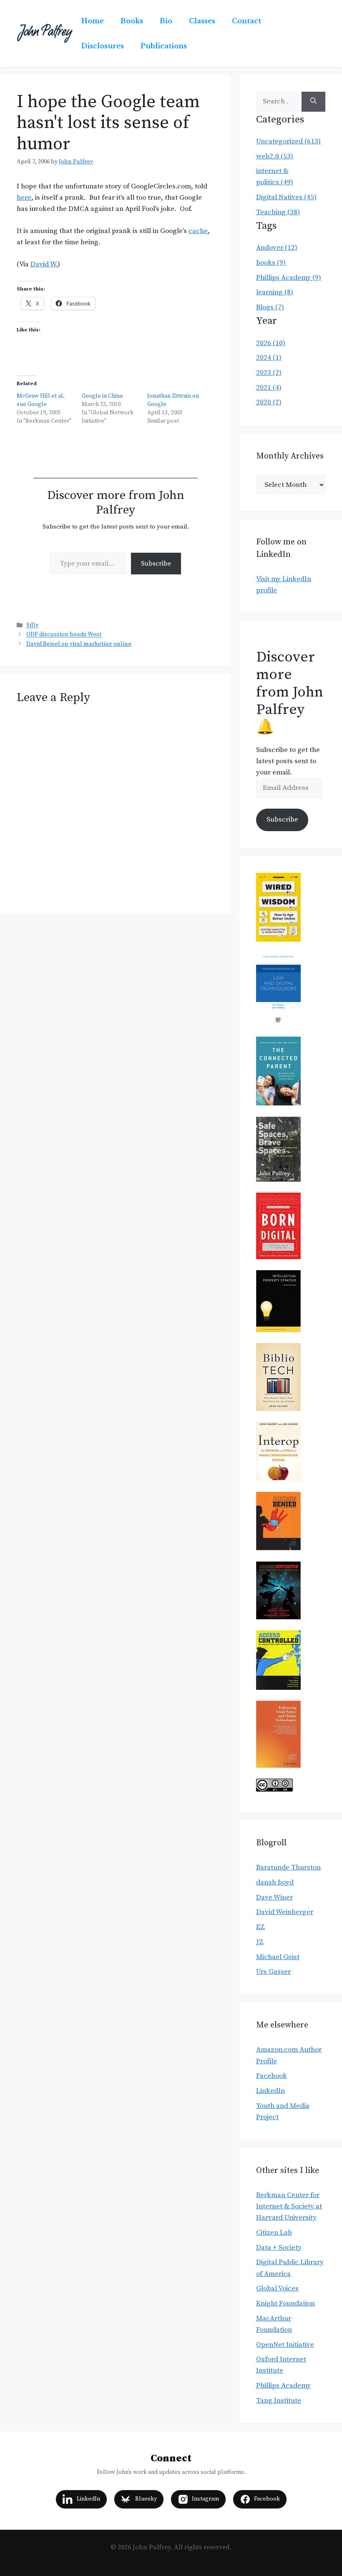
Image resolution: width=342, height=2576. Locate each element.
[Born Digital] (278, 1257)
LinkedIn (270, 2091)
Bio (166, 21)
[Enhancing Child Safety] (278, 1766)
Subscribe (156, 564)
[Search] (313, 102)
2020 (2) (269, 402)
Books (132, 21)
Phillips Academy (283, 2386)
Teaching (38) (278, 212)
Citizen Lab (274, 2233)
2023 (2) (269, 373)
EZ (260, 1927)
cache (198, 231)
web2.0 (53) (275, 156)
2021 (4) (269, 388)
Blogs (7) (270, 307)
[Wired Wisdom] (278, 940)
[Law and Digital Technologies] (278, 1024)
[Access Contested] (278, 1617)
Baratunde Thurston (288, 1867)
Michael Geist (278, 1957)
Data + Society (279, 2248)
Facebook (272, 2076)
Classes (202, 21)
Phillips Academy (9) (289, 278)
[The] (278, 1103)
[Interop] (278, 1479)
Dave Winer (274, 1897)
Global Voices (277, 2288)
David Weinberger (285, 1912)
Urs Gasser (273, 1972)
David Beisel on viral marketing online (79, 644)
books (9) (271, 263)
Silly (32, 626)
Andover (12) (277, 248)
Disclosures (103, 46)
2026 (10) (271, 343)
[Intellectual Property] (278, 1330)
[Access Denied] (278, 1548)
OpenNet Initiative (285, 2345)
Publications (164, 46)
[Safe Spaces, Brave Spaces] (278, 1180)
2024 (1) (269, 358)
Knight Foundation (285, 2303)
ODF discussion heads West (64, 635)
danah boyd (275, 1882)
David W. (44, 264)
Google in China (102, 396)
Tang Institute (279, 2401)
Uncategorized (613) (288, 141)
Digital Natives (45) (286, 197)
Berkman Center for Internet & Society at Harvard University (289, 2206)
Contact (246, 21)
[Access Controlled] (278, 1688)
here (24, 198)
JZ (260, 1942)
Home (93, 21)
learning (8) (275, 292)
